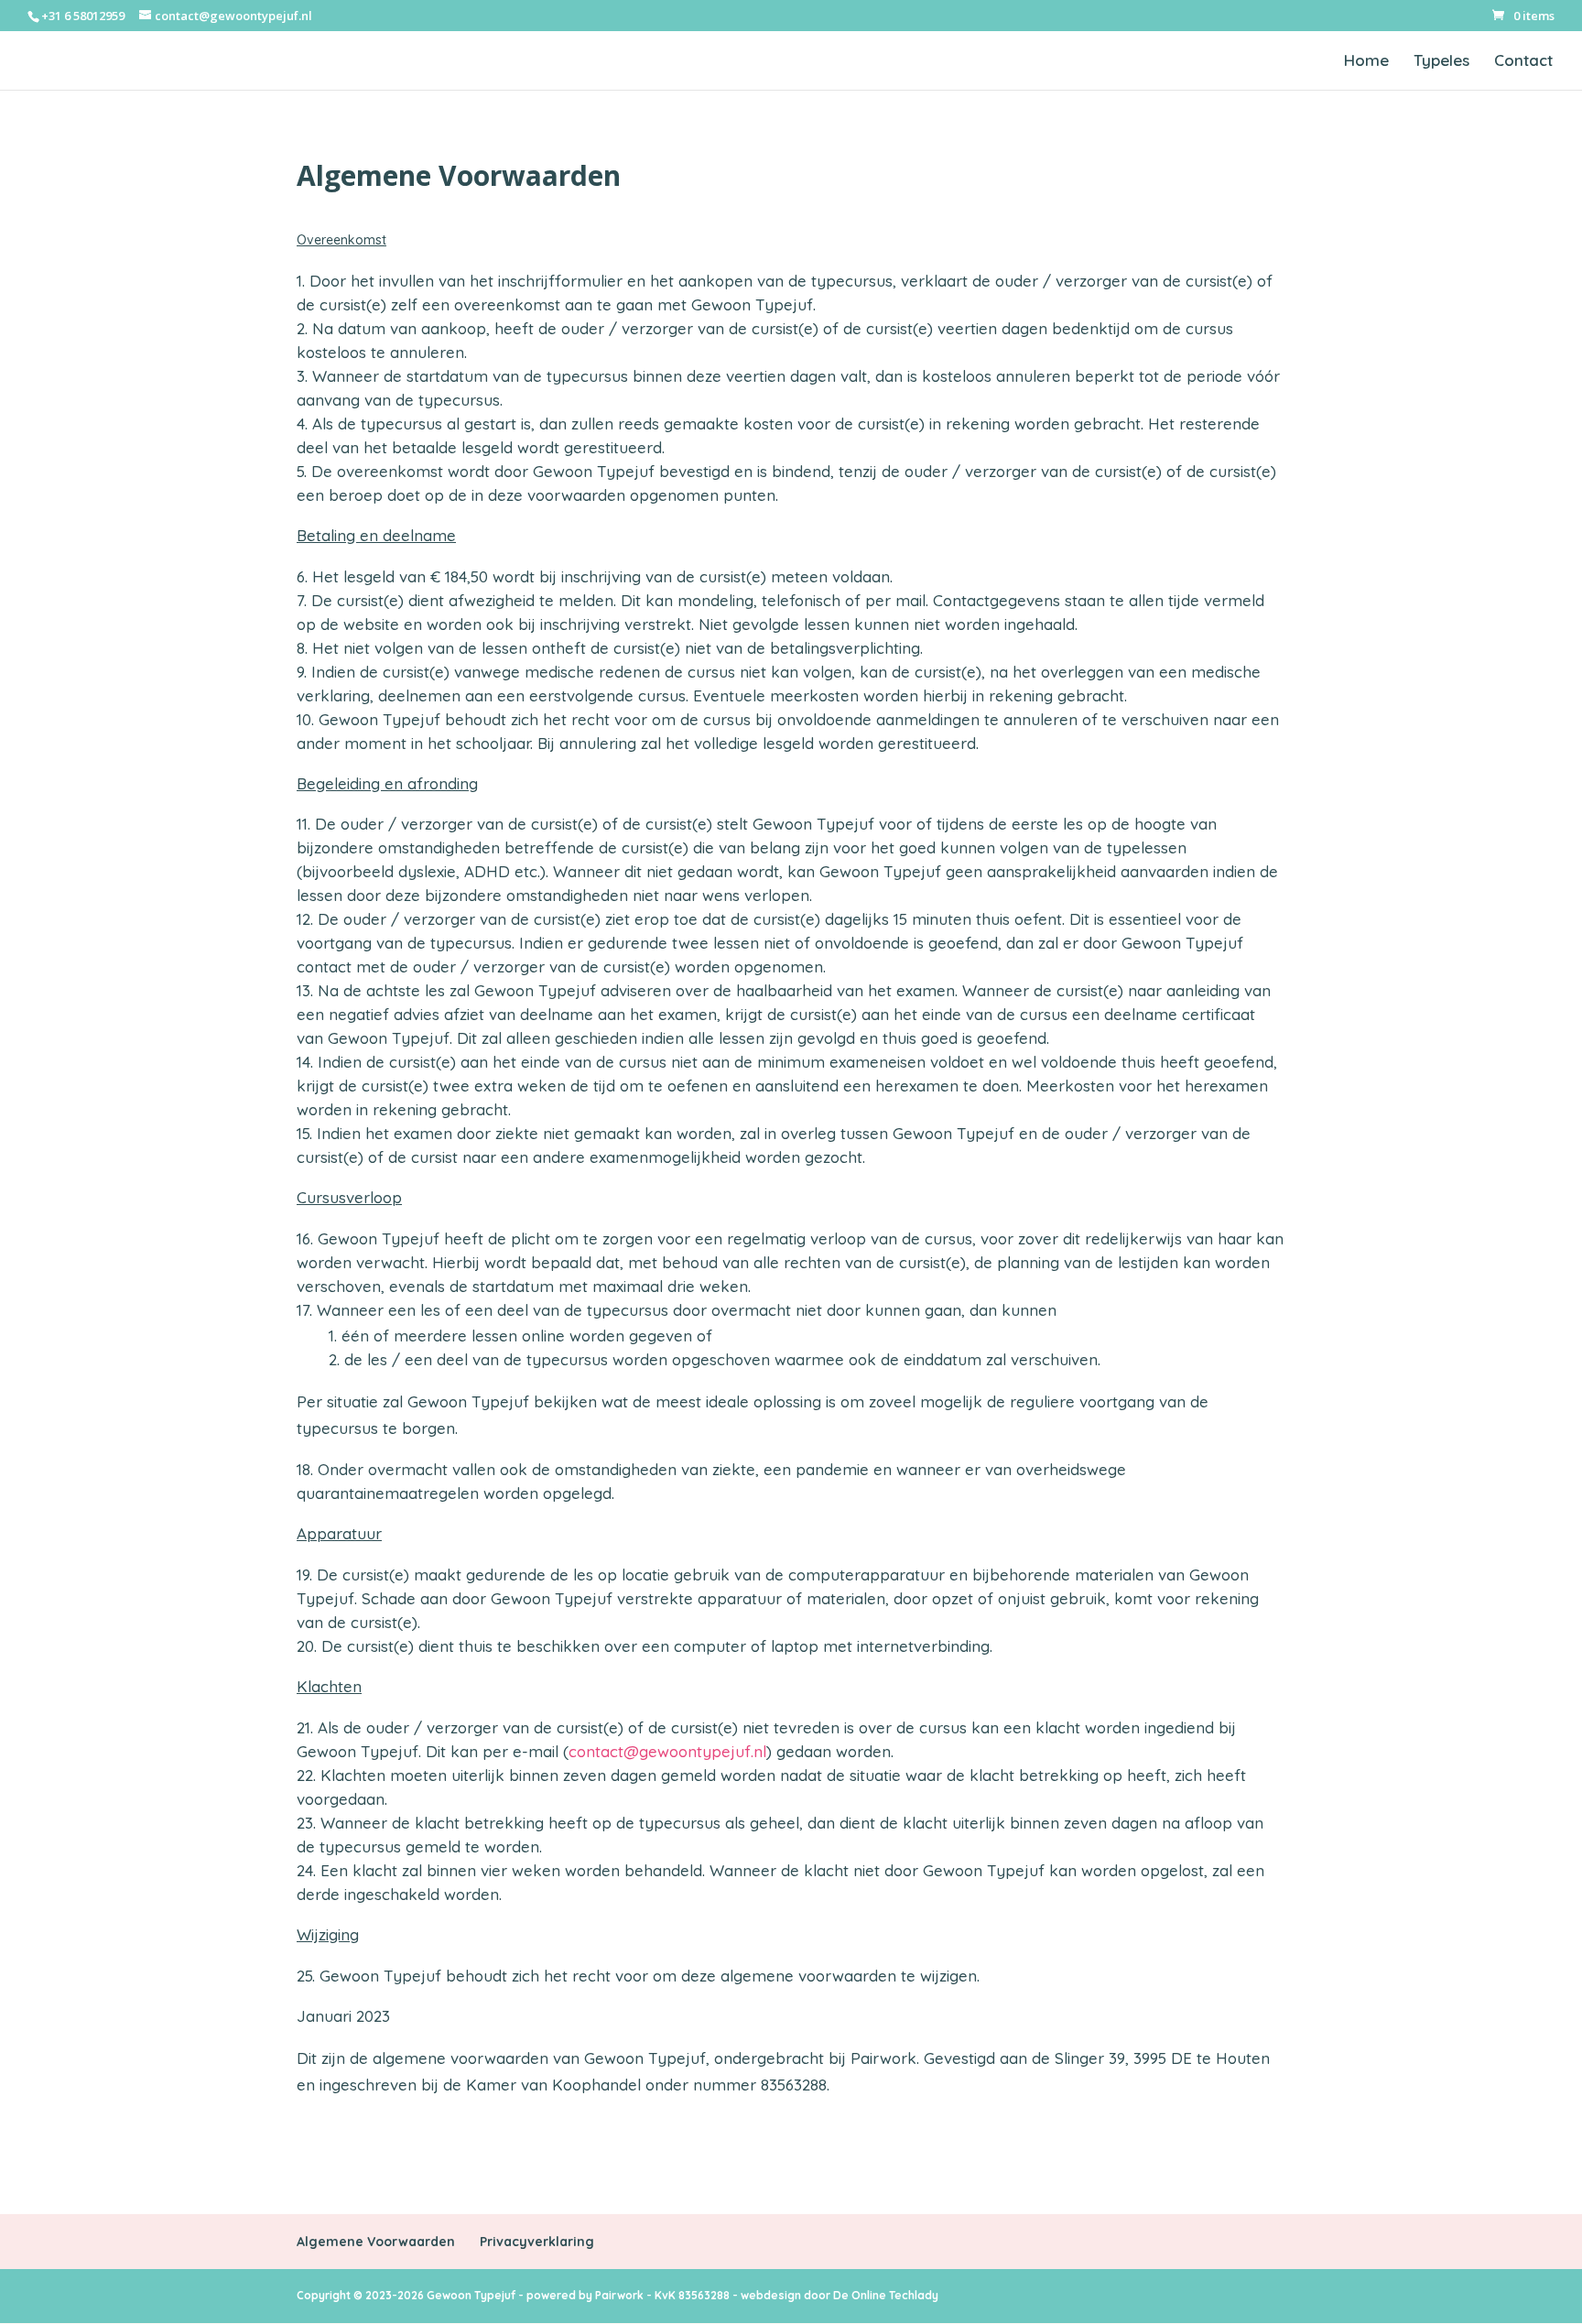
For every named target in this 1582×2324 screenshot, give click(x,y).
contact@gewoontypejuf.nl (667, 1751)
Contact (1523, 62)
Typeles (1441, 62)
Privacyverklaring (537, 2242)
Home (1366, 62)
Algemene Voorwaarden (376, 2242)
